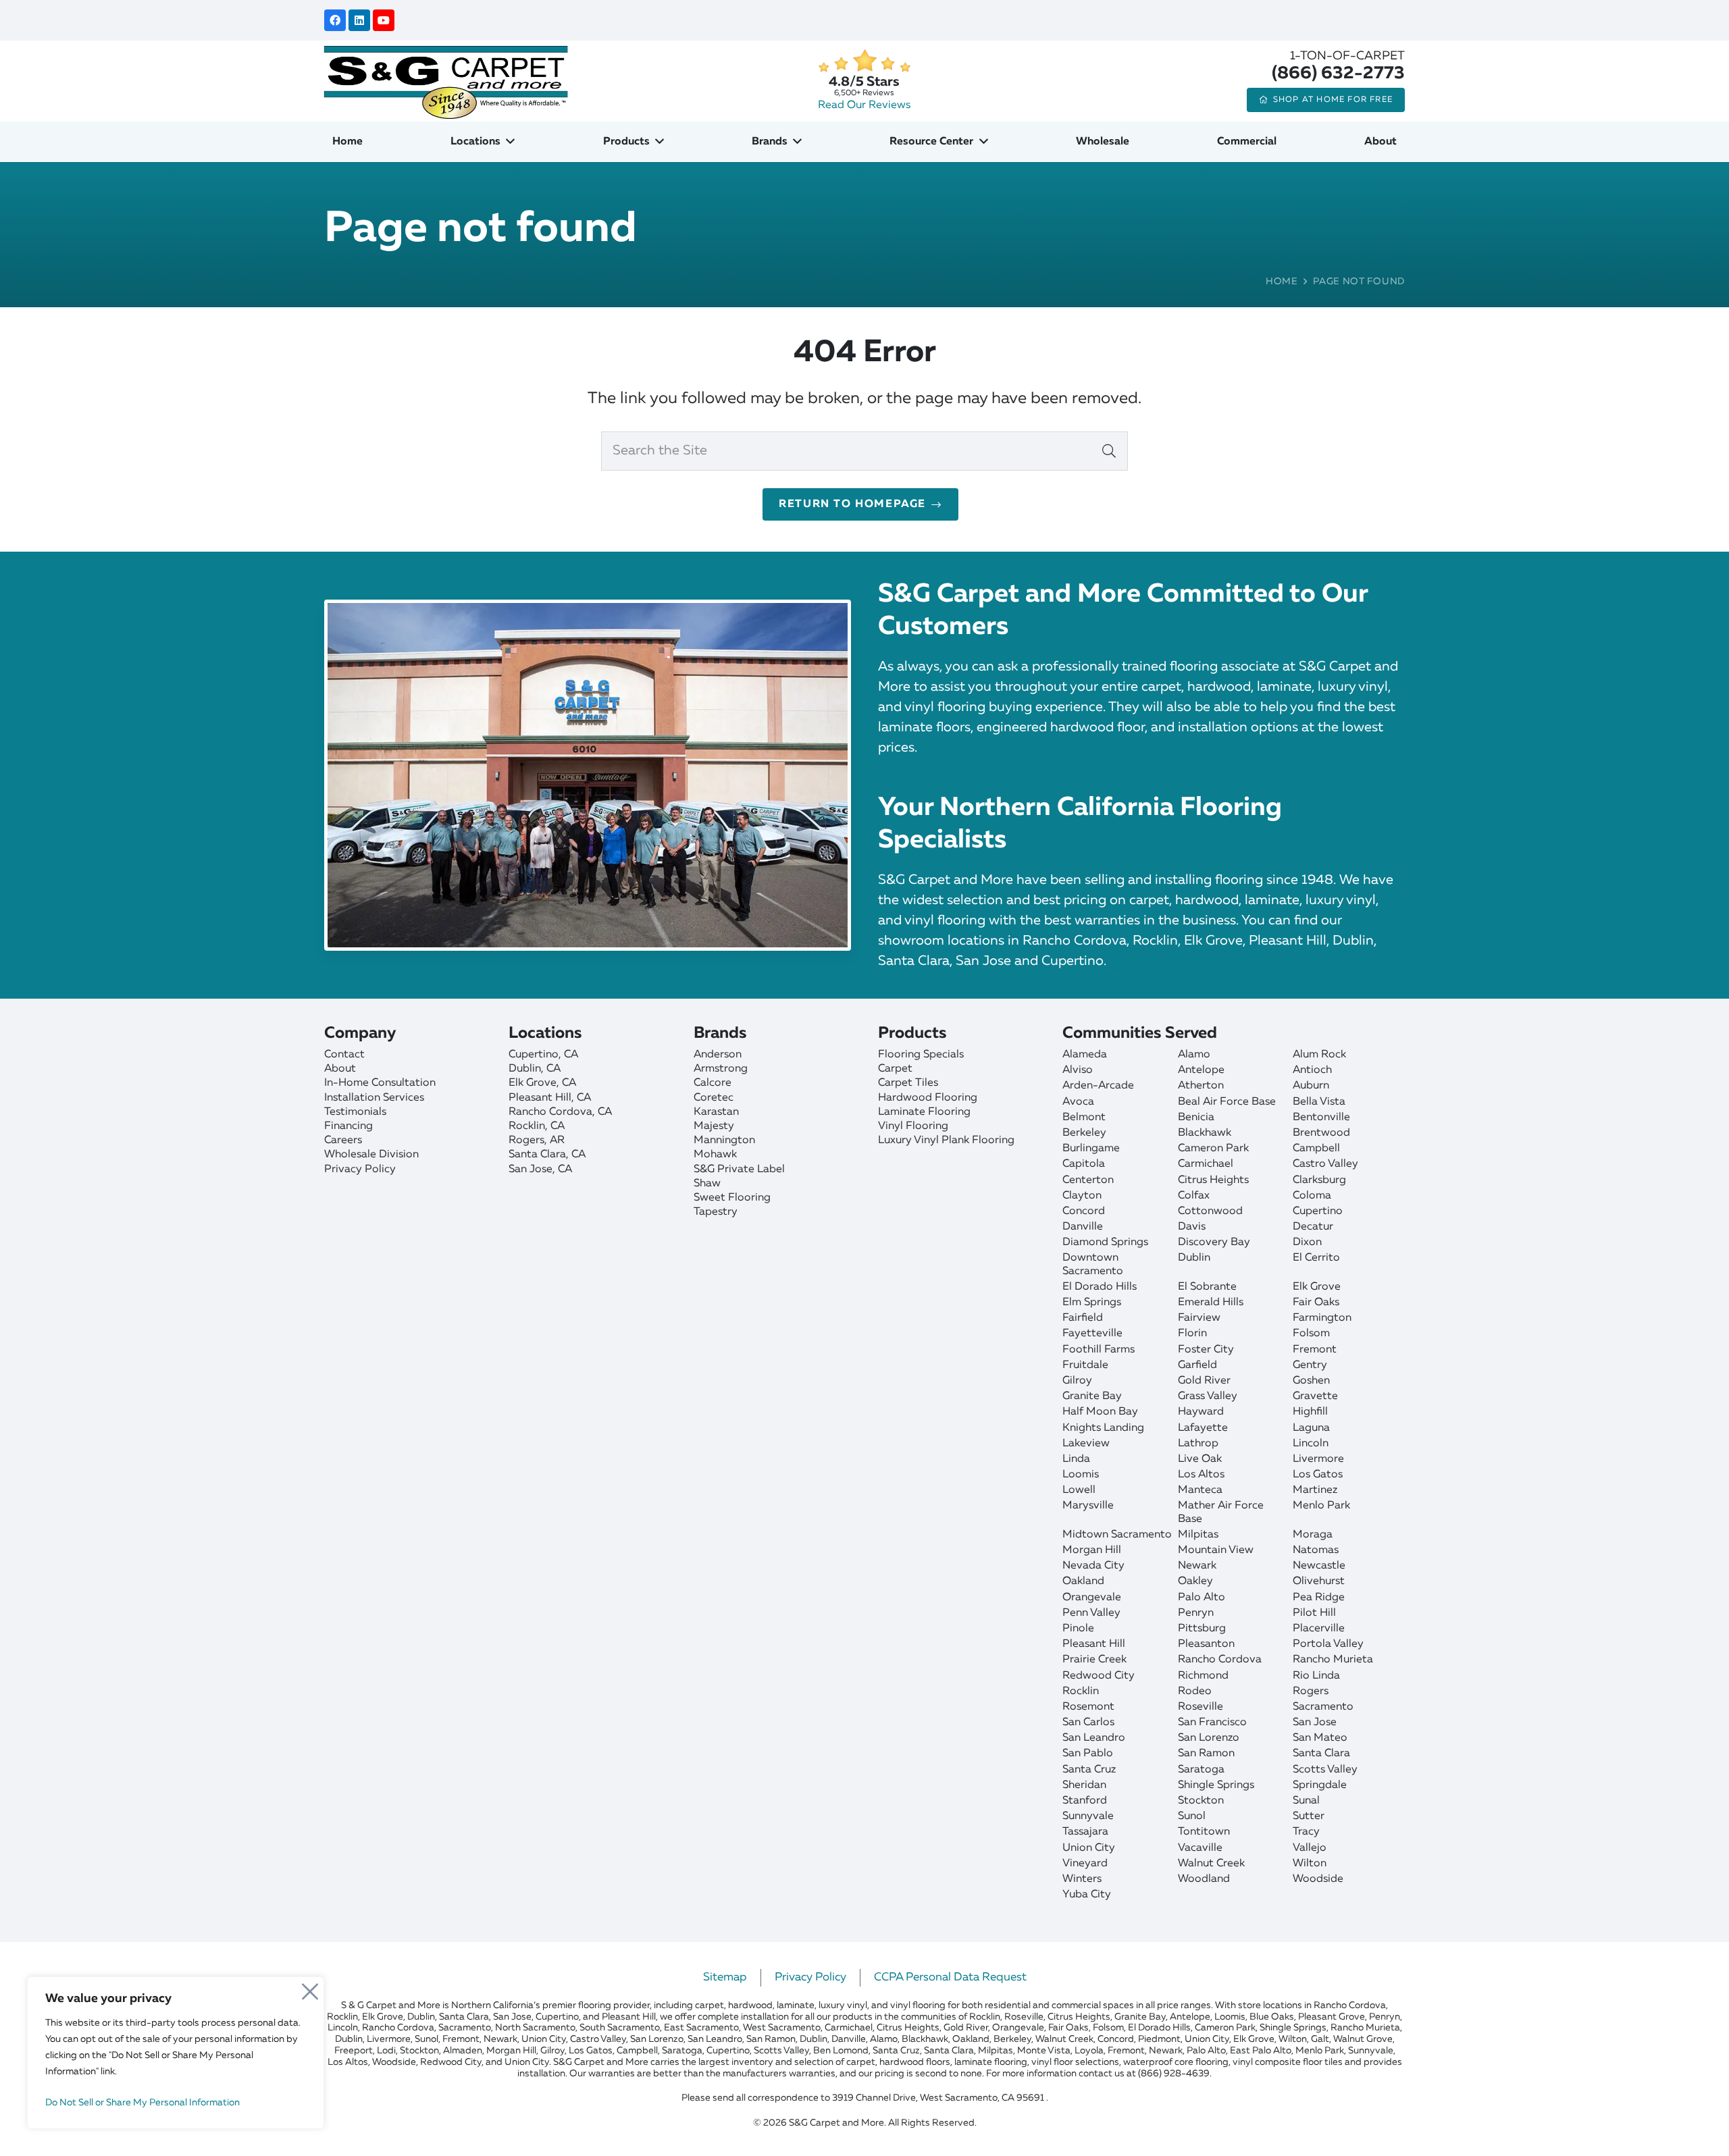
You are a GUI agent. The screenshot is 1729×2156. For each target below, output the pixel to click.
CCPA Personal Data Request (950, 1977)
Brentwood (1321, 1133)
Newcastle (1319, 1566)
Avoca (1078, 1102)
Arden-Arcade (1098, 1086)
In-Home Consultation (380, 1083)
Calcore (713, 1083)
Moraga (1313, 1535)
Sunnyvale (1088, 1816)
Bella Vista (1319, 1102)
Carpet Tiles (908, 1083)
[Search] (1109, 451)
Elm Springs (1092, 1303)
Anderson (718, 1055)
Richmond (1203, 1676)
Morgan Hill (1092, 1550)
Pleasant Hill (1094, 1644)
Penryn (1196, 1613)
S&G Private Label (739, 1169)
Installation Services (374, 1098)
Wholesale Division (371, 1155)
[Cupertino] (594, 1055)
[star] (864, 61)
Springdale (1320, 1785)
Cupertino (1318, 1211)
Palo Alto (1202, 1598)
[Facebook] (335, 20)
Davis (1192, 1227)
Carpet (895, 1069)
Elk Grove (1317, 1287)
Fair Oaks (1316, 1303)
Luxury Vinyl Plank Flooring (946, 1140)
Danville (1083, 1227)
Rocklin (1081, 1691)
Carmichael (1206, 1164)
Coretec (714, 1098)
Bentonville (1321, 1118)
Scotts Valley (1325, 1770)
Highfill (1310, 1412)
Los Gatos (1318, 1475)
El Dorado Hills (1100, 1287)
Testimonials (355, 1112)
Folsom (1311, 1334)
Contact (344, 1055)
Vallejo (1310, 1848)
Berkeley (1084, 1133)
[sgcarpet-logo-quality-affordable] (446, 81)
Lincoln (1311, 1444)
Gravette (1315, 1396)
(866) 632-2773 (1338, 74)
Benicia (1196, 1118)
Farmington (1322, 1318)
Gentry (1310, 1365)
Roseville (1201, 1707)
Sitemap (725, 1977)
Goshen (1311, 1381)
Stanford (1085, 1801)
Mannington (724, 1140)
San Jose (1315, 1723)
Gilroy (1077, 1381)
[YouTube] (384, 20)
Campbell (1316, 1149)
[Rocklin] (594, 1127)
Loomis (1081, 1475)
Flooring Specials (921, 1055)
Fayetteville (1092, 1334)
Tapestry (716, 1212)
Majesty (714, 1126)
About (340, 1069)
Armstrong (721, 1069)
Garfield (1197, 1365)
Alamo (1194, 1055)
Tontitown (1204, 1832)
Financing (349, 1126)
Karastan (716, 1112)
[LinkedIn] (359, 20)
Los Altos (1201, 1475)
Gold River (1204, 1381)
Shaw (707, 1184)
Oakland (1083, 1581)
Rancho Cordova (1220, 1660)
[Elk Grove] (594, 1083)
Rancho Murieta (1333, 1660)
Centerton (1088, 1180)
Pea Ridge (1319, 1598)
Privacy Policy (360, 1169)
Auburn (1311, 1086)
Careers (343, 1140)
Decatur (1313, 1227)
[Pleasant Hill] (594, 1098)
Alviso (1078, 1070)
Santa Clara (1321, 1754)
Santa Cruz (1089, 1770)
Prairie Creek (1094, 1660)
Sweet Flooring (732, 1198)
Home (1282, 282)
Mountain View (1216, 1550)
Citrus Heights (1213, 1180)
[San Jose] (594, 1170)
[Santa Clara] (594, 1155)
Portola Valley (1328, 1644)
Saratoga (1201, 1770)
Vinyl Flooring (913, 1126)
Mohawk (715, 1155)
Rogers (1311, 1691)
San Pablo (1088, 1754)
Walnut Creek (1211, 1864)
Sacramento (1323, 1707)
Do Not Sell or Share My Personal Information (143, 2103)
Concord (1084, 1211)
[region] (176, 2053)
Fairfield (1083, 1318)
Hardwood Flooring (928, 1098)
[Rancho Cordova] (594, 1112)
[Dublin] (594, 1069)
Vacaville (1200, 1848)
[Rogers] (594, 1141)
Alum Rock (1319, 1055)
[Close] (310, 1988)
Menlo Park (1321, 1506)
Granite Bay (1092, 1396)
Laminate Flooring (924, 1112)
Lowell (1079, 1490)
